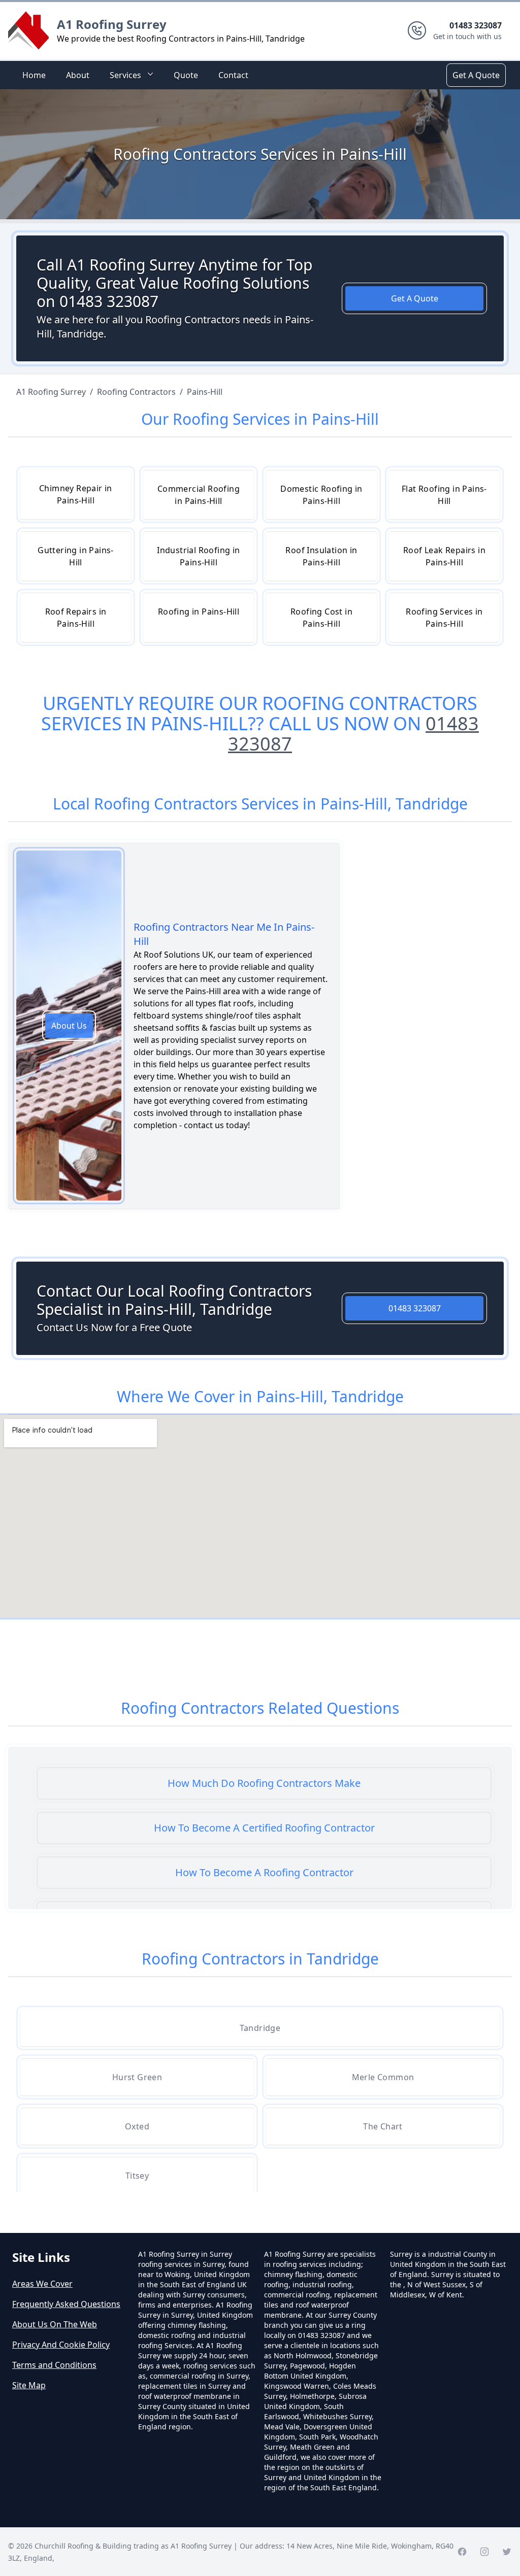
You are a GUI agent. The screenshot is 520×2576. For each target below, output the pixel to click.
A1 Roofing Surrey (112, 24)
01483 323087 (415, 1308)
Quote (186, 75)
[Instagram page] (484, 2552)
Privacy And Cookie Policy (61, 2345)
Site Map (29, 2385)
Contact (233, 75)
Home (34, 75)
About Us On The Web (55, 2324)
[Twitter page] (507, 2552)
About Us (69, 1026)
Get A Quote (476, 75)
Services (125, 75)
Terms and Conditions (54, 2365)
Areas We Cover (42, 2284)
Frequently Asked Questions (66, 2304)
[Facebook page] (462, 2552)
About (78, 75)
